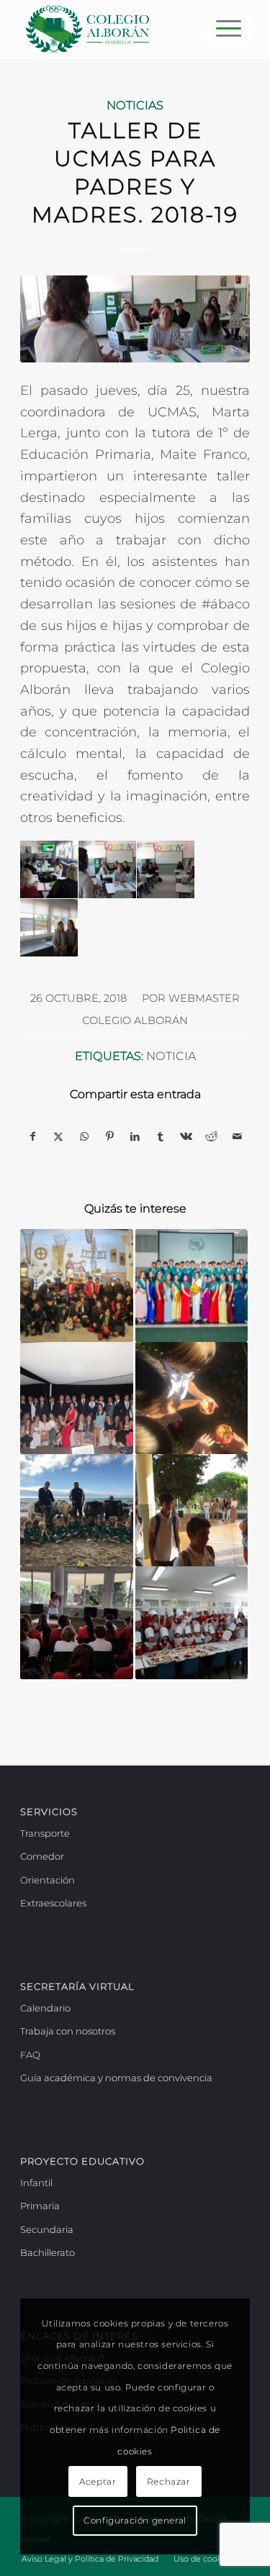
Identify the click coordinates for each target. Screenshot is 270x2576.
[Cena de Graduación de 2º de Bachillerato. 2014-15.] (76, 1398)
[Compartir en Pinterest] (109, 1137)
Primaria (40, 2206)
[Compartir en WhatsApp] (84, 1137)
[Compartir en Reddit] (211, 1137)
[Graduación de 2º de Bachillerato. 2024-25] (192, 1285)
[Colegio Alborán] (112, 29)
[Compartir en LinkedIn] (135, 1137)
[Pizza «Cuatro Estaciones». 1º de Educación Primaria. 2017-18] (192, 1622)
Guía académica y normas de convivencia (116, 2078)
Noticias (135, 105)
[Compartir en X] (59, 1137)
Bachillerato (48, 2252)
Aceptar (98, 2481)
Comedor (42, 1856)
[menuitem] (221, 29)
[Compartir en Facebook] (33, 1137)
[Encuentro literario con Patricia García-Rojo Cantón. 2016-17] (76, 1622)
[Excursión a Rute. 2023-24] (76, 1285)
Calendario (45, 2008)
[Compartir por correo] (237, 1137)
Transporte (45, 1833)
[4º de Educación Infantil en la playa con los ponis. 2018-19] (76, 1510)
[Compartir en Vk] (186, 1137)
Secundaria (47, 2229)
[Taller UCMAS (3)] (135, 319)
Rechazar (169, 2481)
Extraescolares (53, 1903)
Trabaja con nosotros (68, 2031)
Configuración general (135, 2520)
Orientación (48, 1880)
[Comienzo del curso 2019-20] (192, 1510)
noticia (171, 1056)
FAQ (30, 2055)
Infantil (36, 2183)
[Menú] (221, 29)
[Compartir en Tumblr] (160, 1137)
